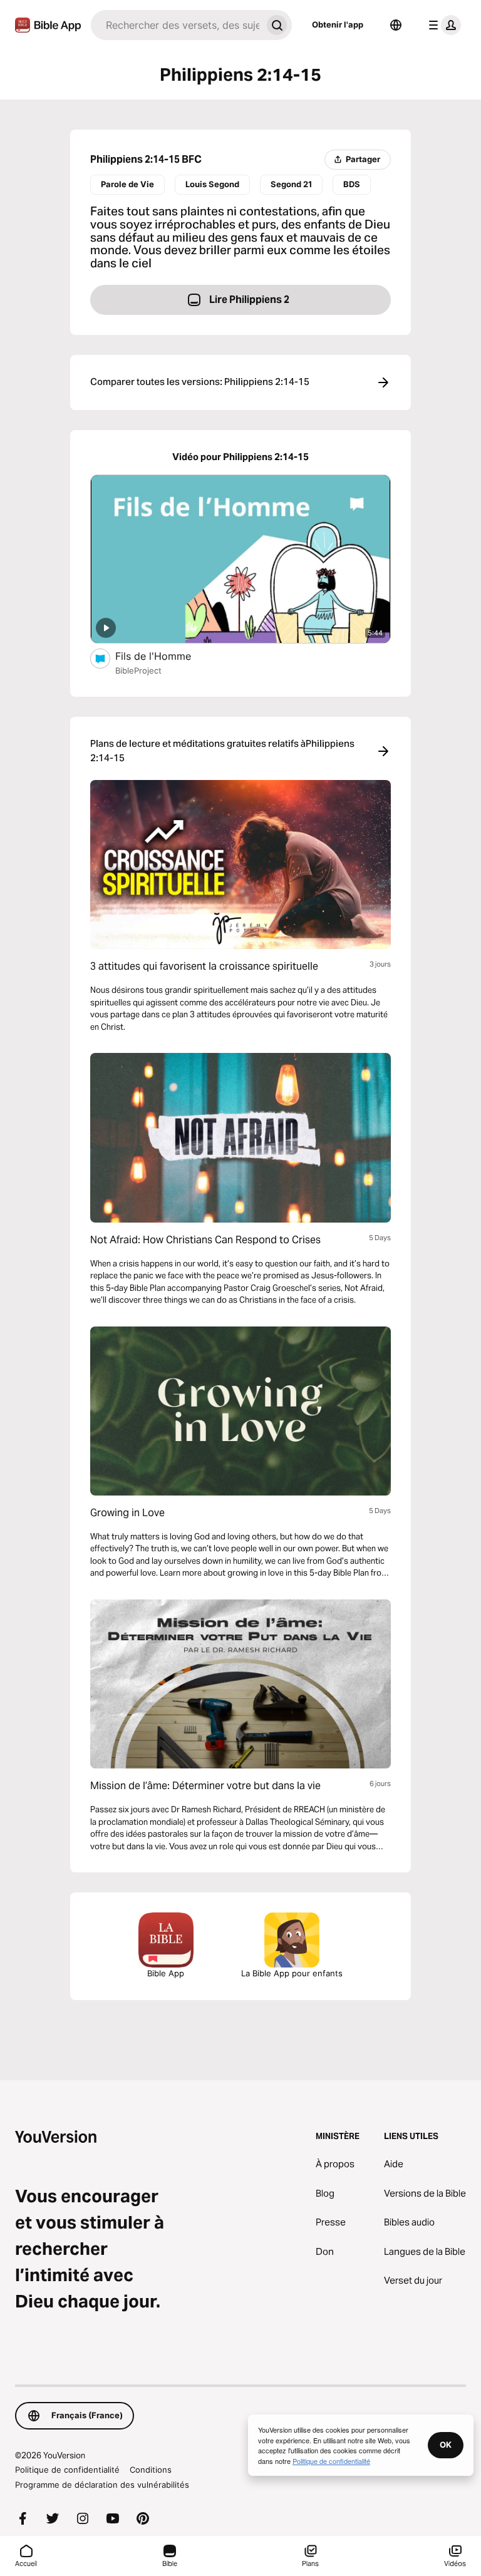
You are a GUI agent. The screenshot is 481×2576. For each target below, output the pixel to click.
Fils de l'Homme (166, 656)
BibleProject (138, 670)
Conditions (151, 2470)
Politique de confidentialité (67, 2470)
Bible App (166, 1973)
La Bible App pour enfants (292, 1973)
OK (446, 2445)
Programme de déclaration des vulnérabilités (102, 2485)
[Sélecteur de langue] (396, 25)
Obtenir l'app (338, 24)
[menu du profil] (442, 25)
